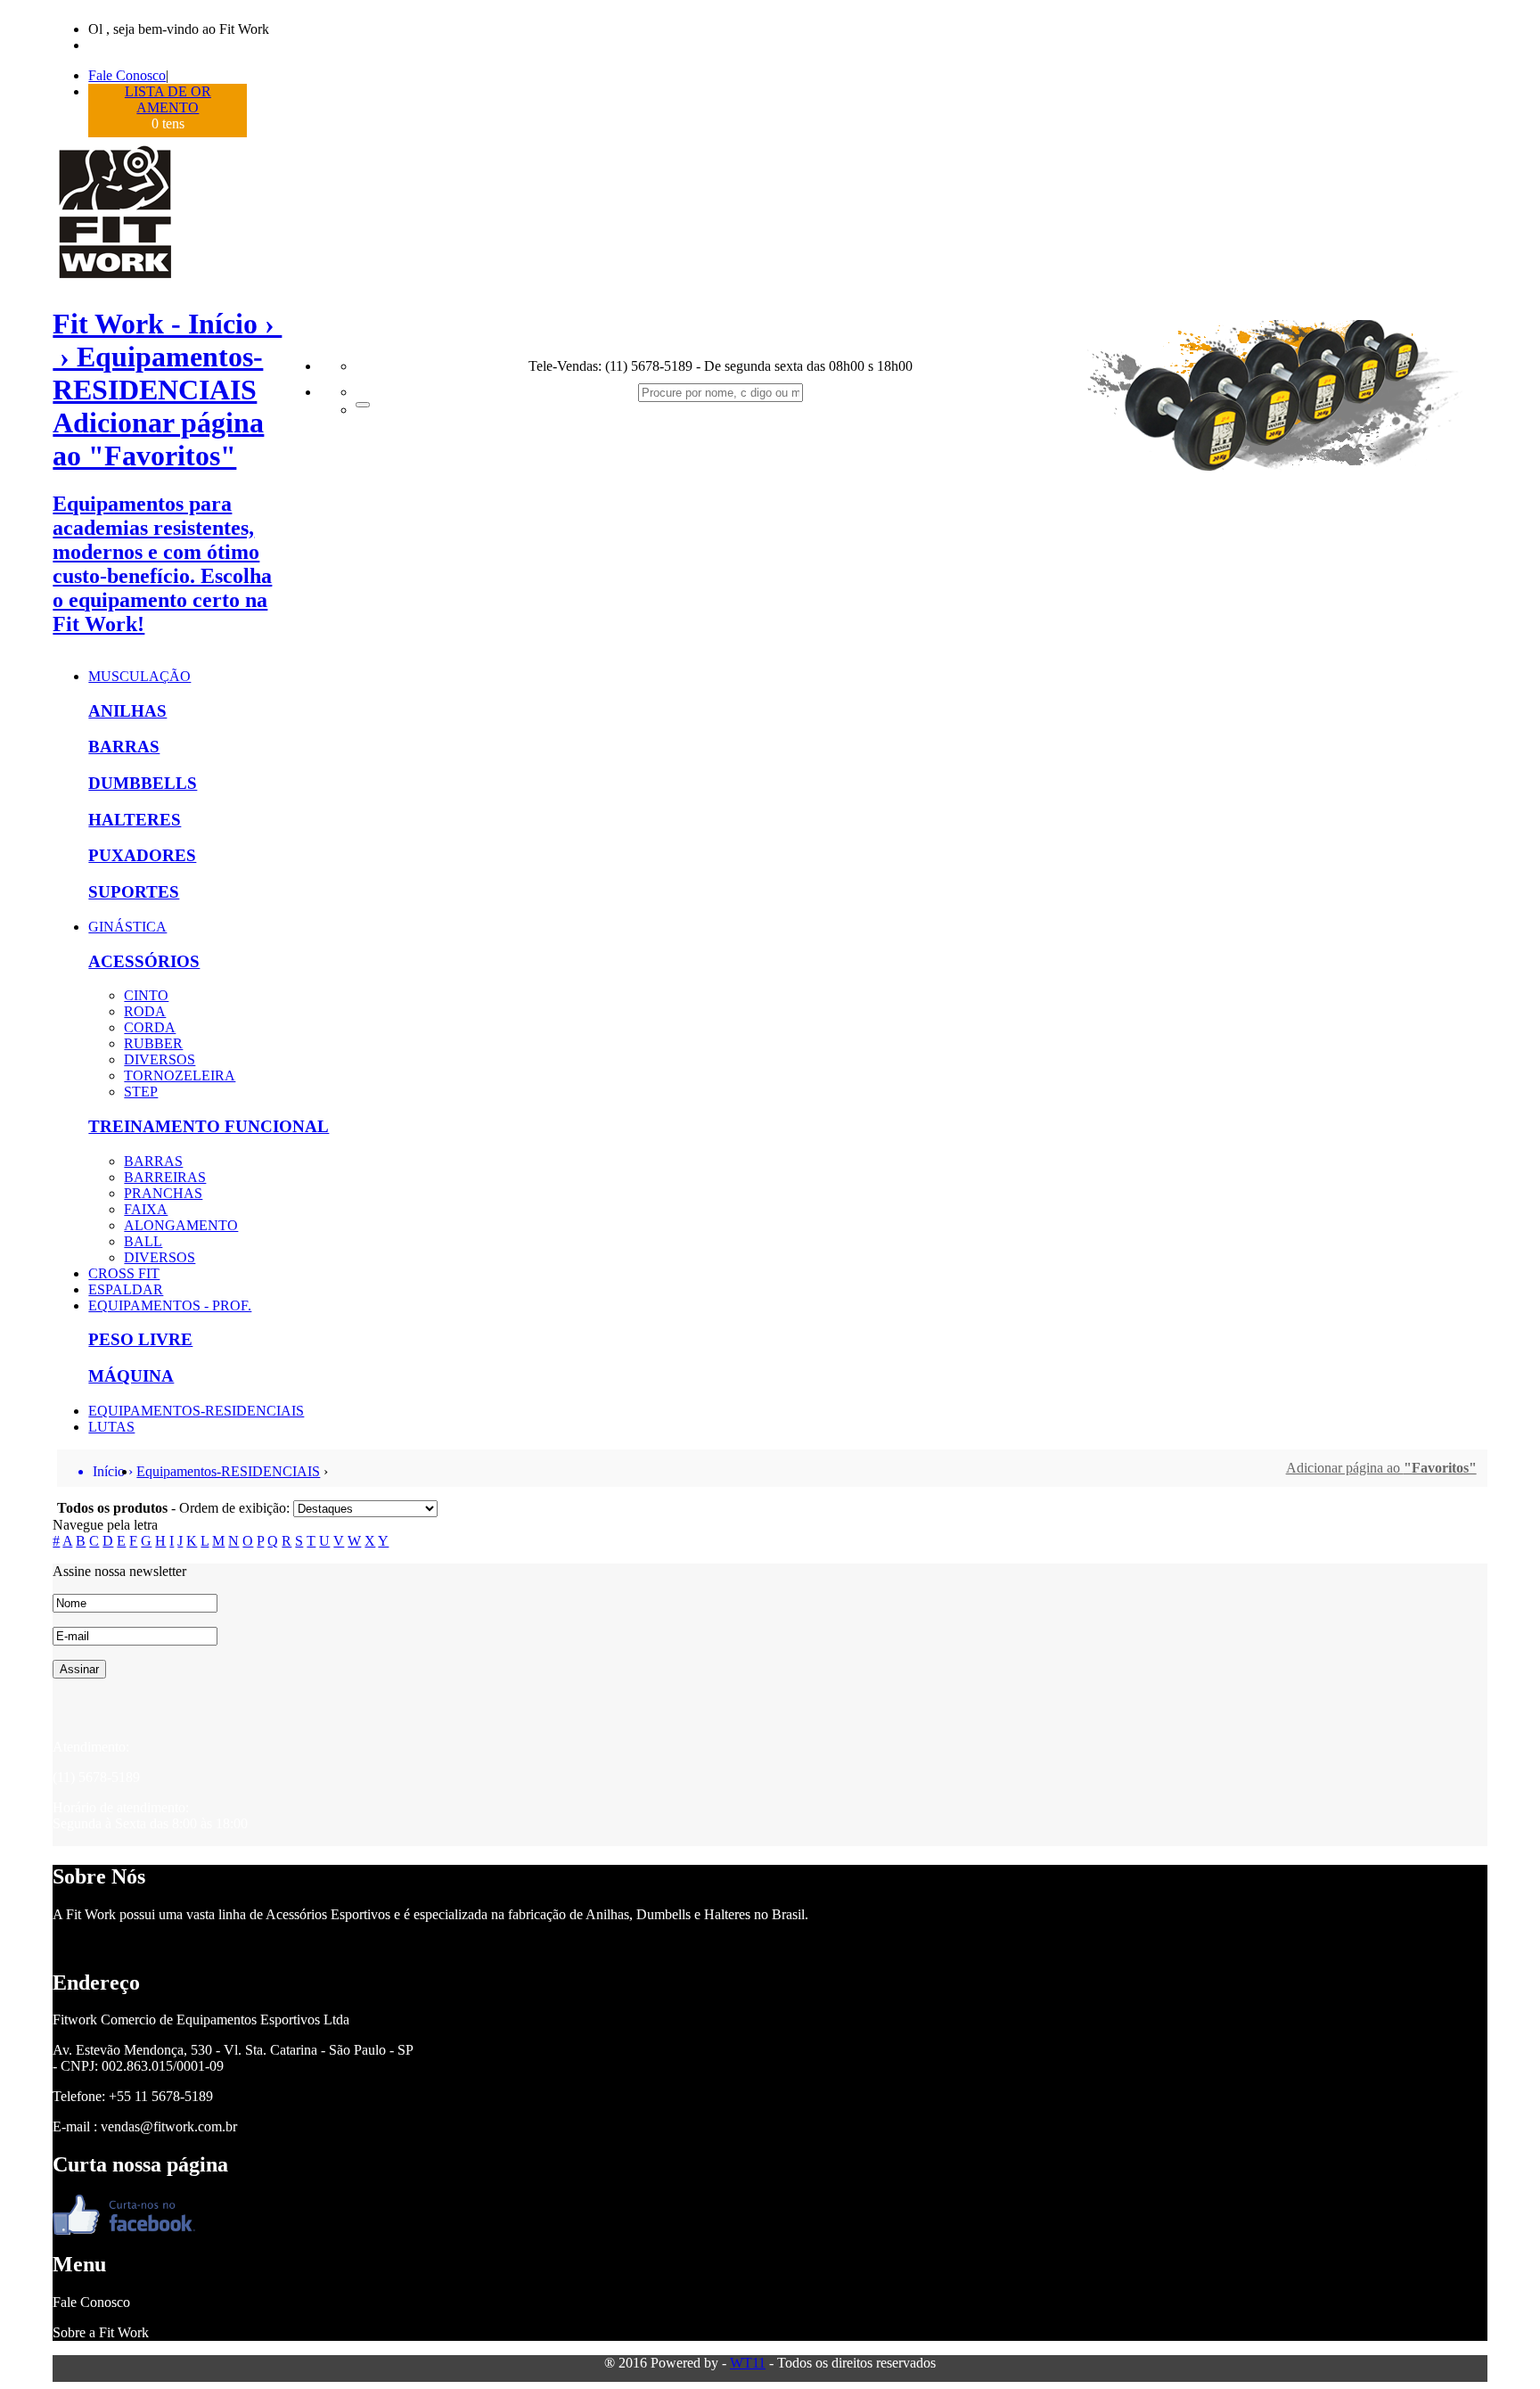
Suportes (134, 892)
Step (141, 1092)
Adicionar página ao (1381, 1468)
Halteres (135, 820)
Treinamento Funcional (209, 1126)
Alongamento (181, 1225)
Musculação (139, 676)
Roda (145, 1011)
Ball (143, 1241)
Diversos (160, 1059)
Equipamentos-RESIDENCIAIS (196, 1411)
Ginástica (127, 927)
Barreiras (165, 1177)
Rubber (153, 1043)
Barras (124, 747)
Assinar (79, 1669)
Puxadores (142, 855)
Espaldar (126, 1289)
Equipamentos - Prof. (170, 1305)
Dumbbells (143, 783)
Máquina (131, 1376)
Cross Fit (124, 1273)
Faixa (146, 1209)
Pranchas (163, 1193)
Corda (150, 1027)
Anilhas (127, 711)
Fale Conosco (127, 75)
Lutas (111, 1427)
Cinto (146, 995)
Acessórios (144, 961)
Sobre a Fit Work (101, 2332)
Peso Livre (140, 1339)
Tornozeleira (180, 1075)
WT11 (748, 2363)
